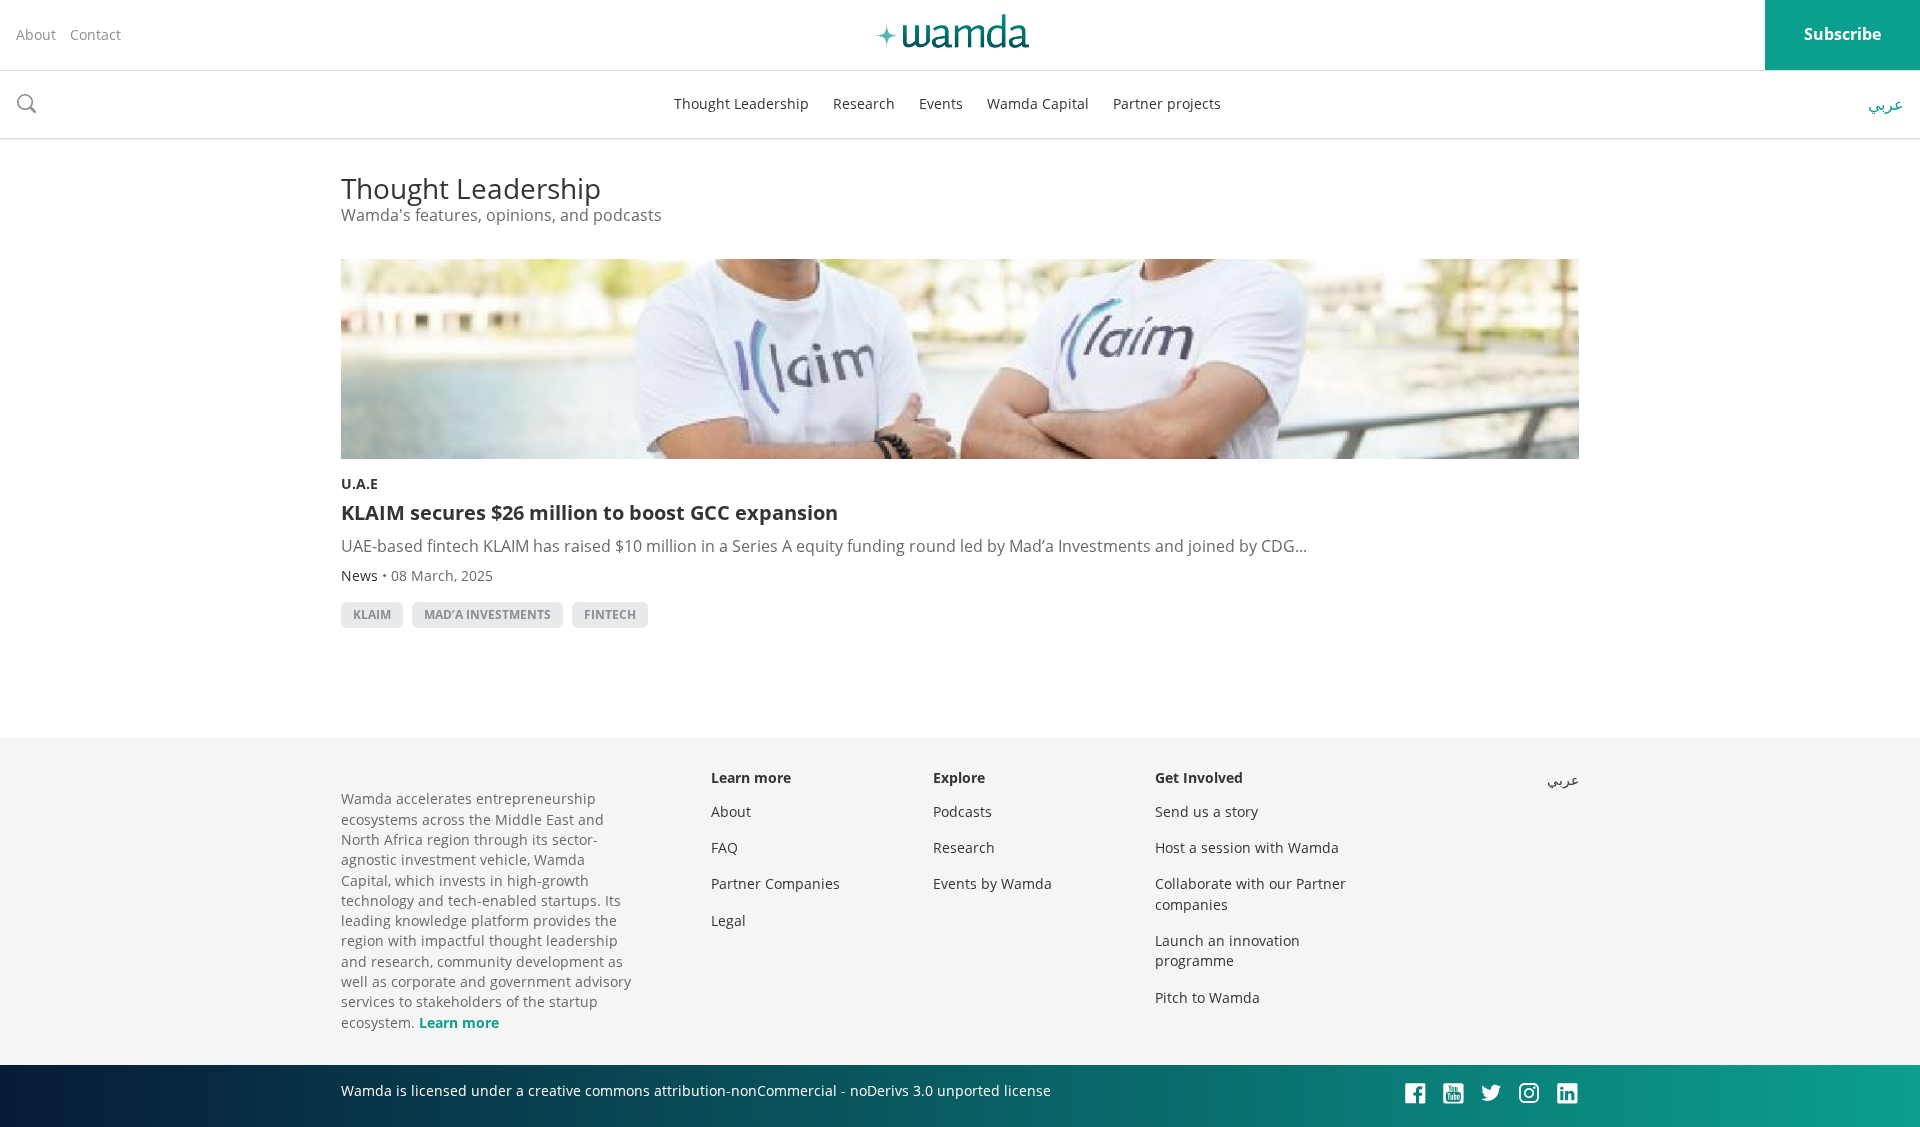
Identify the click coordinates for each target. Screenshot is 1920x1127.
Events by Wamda (992, 883)
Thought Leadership (741, 103)
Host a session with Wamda (1247, 847)
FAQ (724, 847)
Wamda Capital (1038, 103)
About (36, 34)
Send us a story (1206, 811)
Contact (95, 34)
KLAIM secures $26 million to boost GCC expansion (589, 512)
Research (864, 103)
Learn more (459, 1022)
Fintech (610, 614)
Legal (728, 920)
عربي (1886, 104)
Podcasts (962, 811)
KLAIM (372, 614)
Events (941, 103)
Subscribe (1842, 34)
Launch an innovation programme (1227, 950)
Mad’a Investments (487, 614)
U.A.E (359, 483)
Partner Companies (775, 883)
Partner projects (1167, 103)
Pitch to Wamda (1207, 997)
